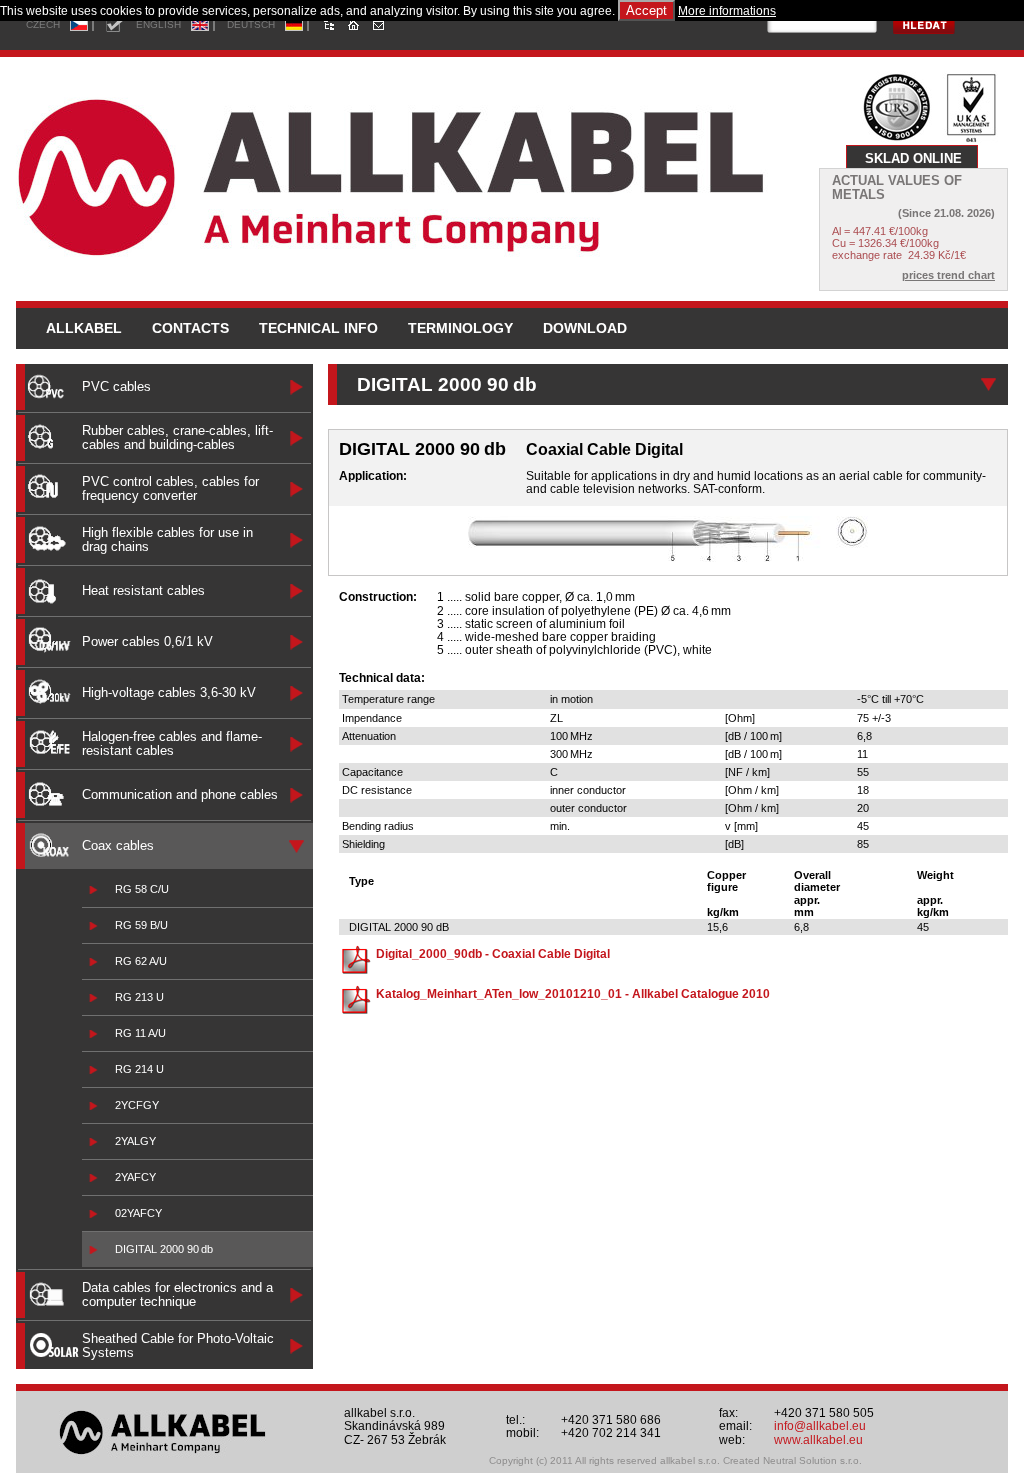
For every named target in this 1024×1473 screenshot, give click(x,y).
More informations (727, 11)
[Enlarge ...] (668, 558)
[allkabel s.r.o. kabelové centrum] (416, 172)
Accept (646, 10)
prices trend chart (948, 275)
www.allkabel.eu (818, 1440)
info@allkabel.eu (820, 1426)
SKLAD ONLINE (913, 158)
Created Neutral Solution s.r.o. (792, 1460)
